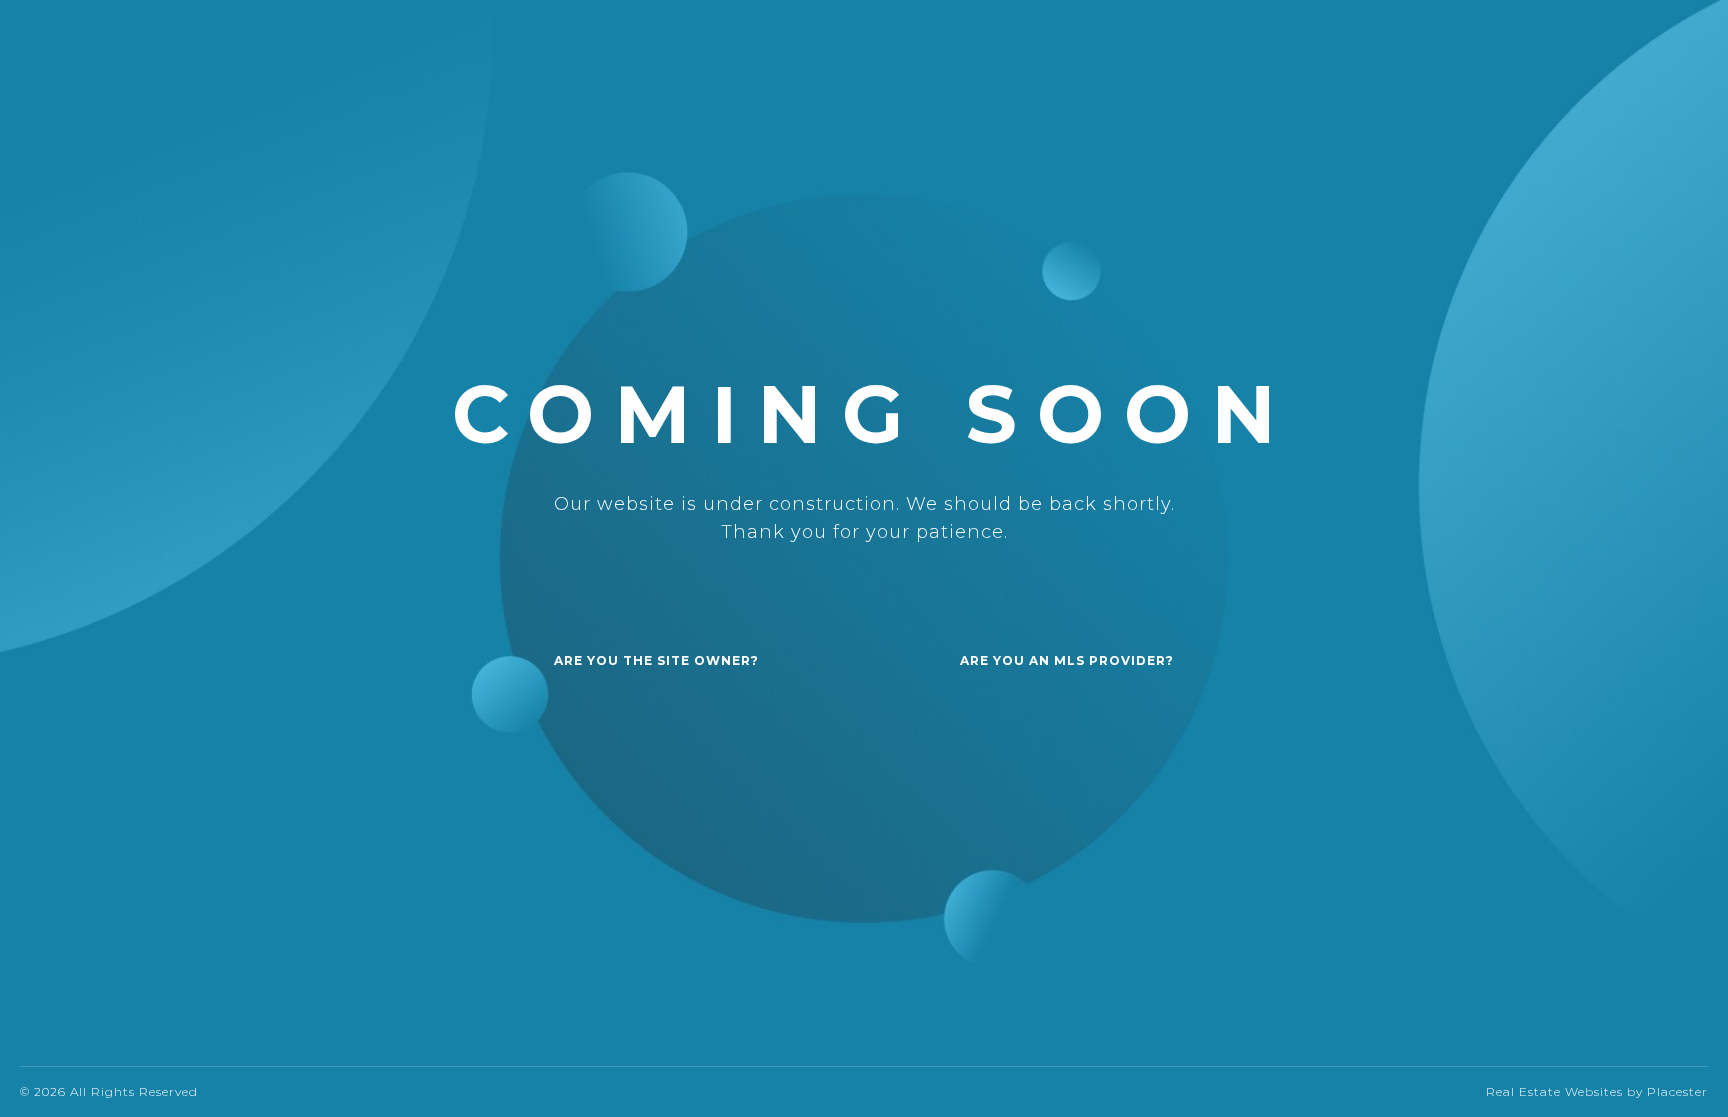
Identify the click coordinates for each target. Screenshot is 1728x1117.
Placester (1677, 1091)
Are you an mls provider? (1067, 660)
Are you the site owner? (656, 660)
